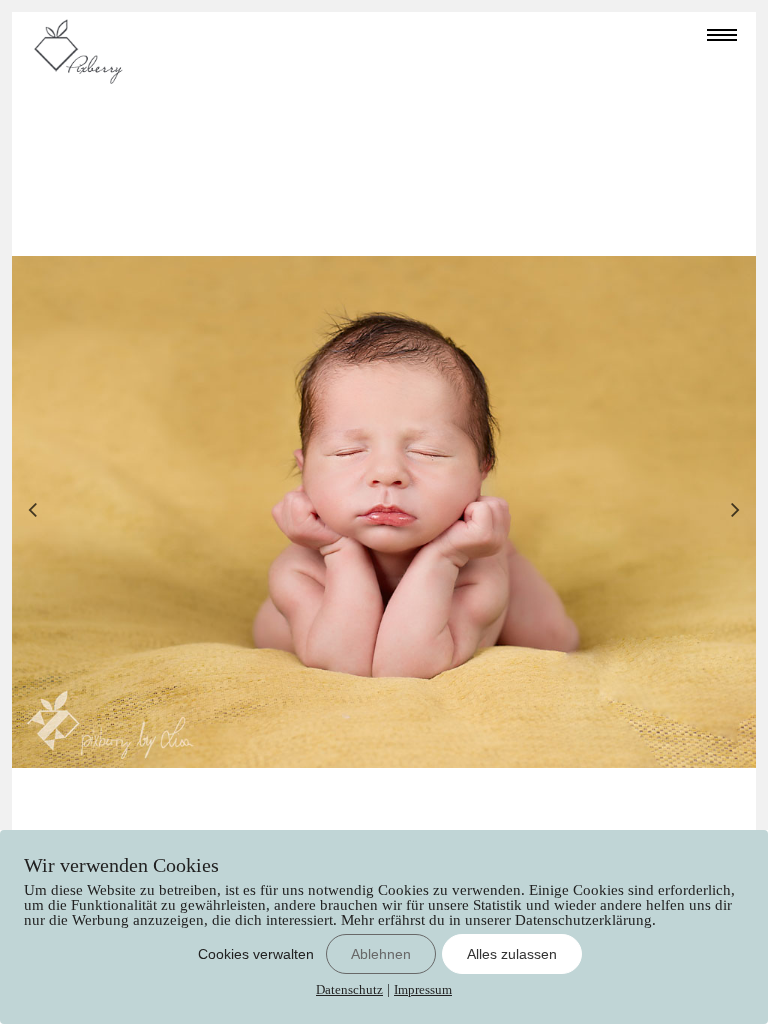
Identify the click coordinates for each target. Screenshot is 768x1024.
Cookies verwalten (256, 954)
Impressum (423, 989)
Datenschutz (349, 989)
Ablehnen (381, 954)
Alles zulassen (512, 954)
